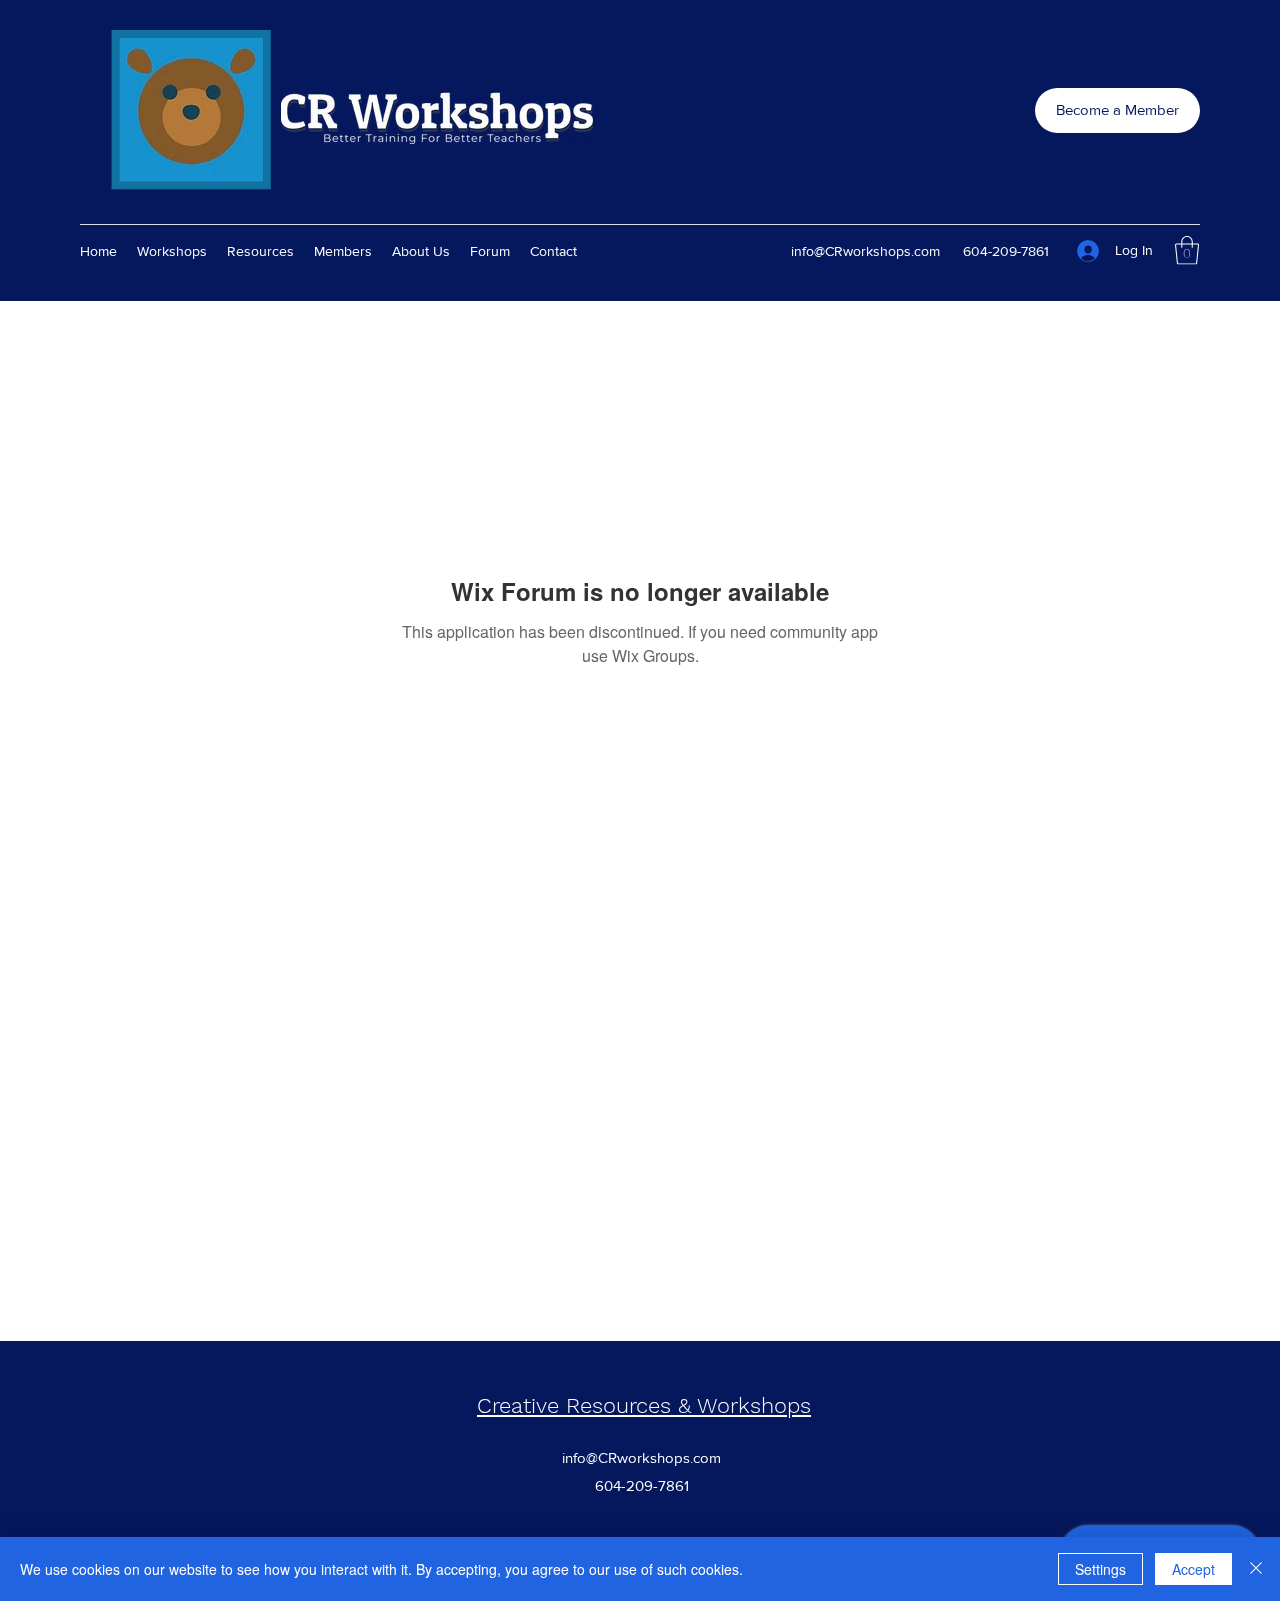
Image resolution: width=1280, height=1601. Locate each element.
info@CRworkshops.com (865, 251)
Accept (1193, 1569)
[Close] (1256, 1569)
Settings (1100, 1569)
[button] (1187, 250)
